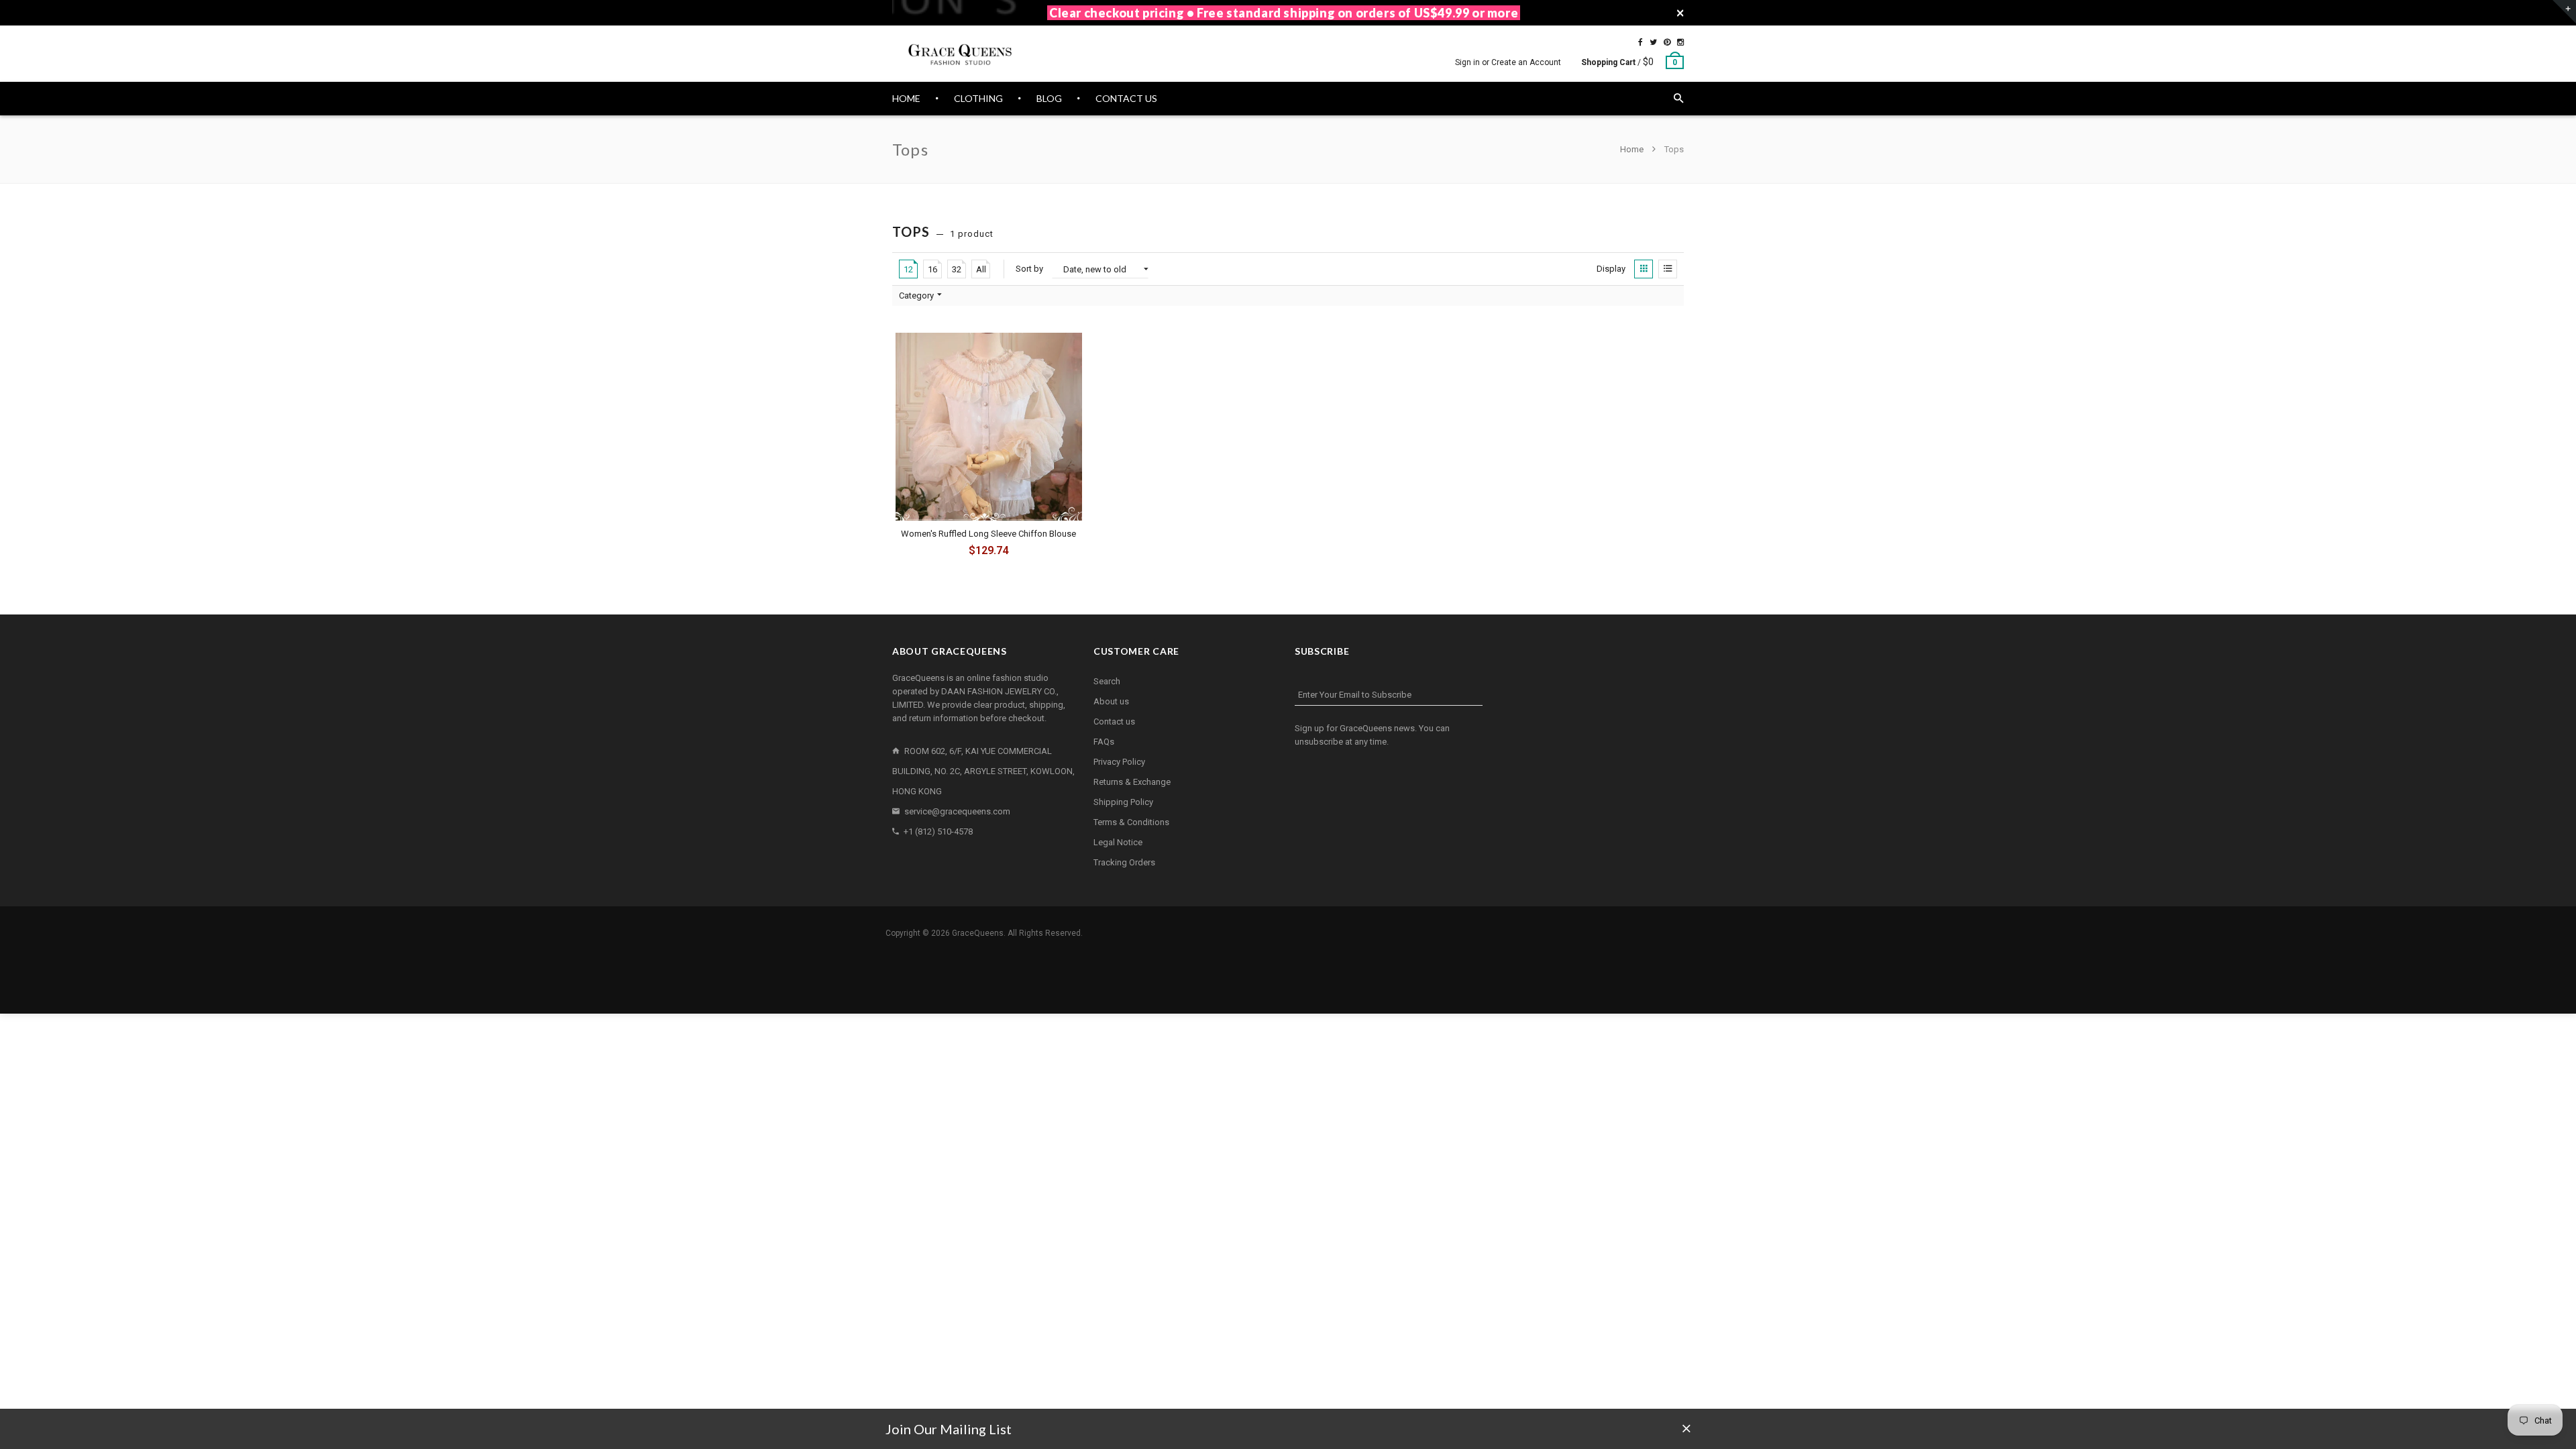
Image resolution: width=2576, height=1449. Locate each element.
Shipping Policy (1123, 802)
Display (1611, 269)
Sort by (1029, 269)
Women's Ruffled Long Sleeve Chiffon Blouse (988, 534)
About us (1111, 701)
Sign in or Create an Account (1508, 62)
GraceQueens (978, 933)
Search (1107, 681)
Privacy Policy (1119, 762)
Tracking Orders (1124, 862)
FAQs (1104, 742)
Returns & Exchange (1132, 782)
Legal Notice (1118, 842)
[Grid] (1644, 269)
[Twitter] (1653, 42)
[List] (1668, 269)
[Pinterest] (1667, 42)
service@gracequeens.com (957, 811)
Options (992, 552)
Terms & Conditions (1131, 822)
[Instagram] (1680, 42)
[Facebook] (1641, 42)
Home (1633, 149)
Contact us (1114, 721)
